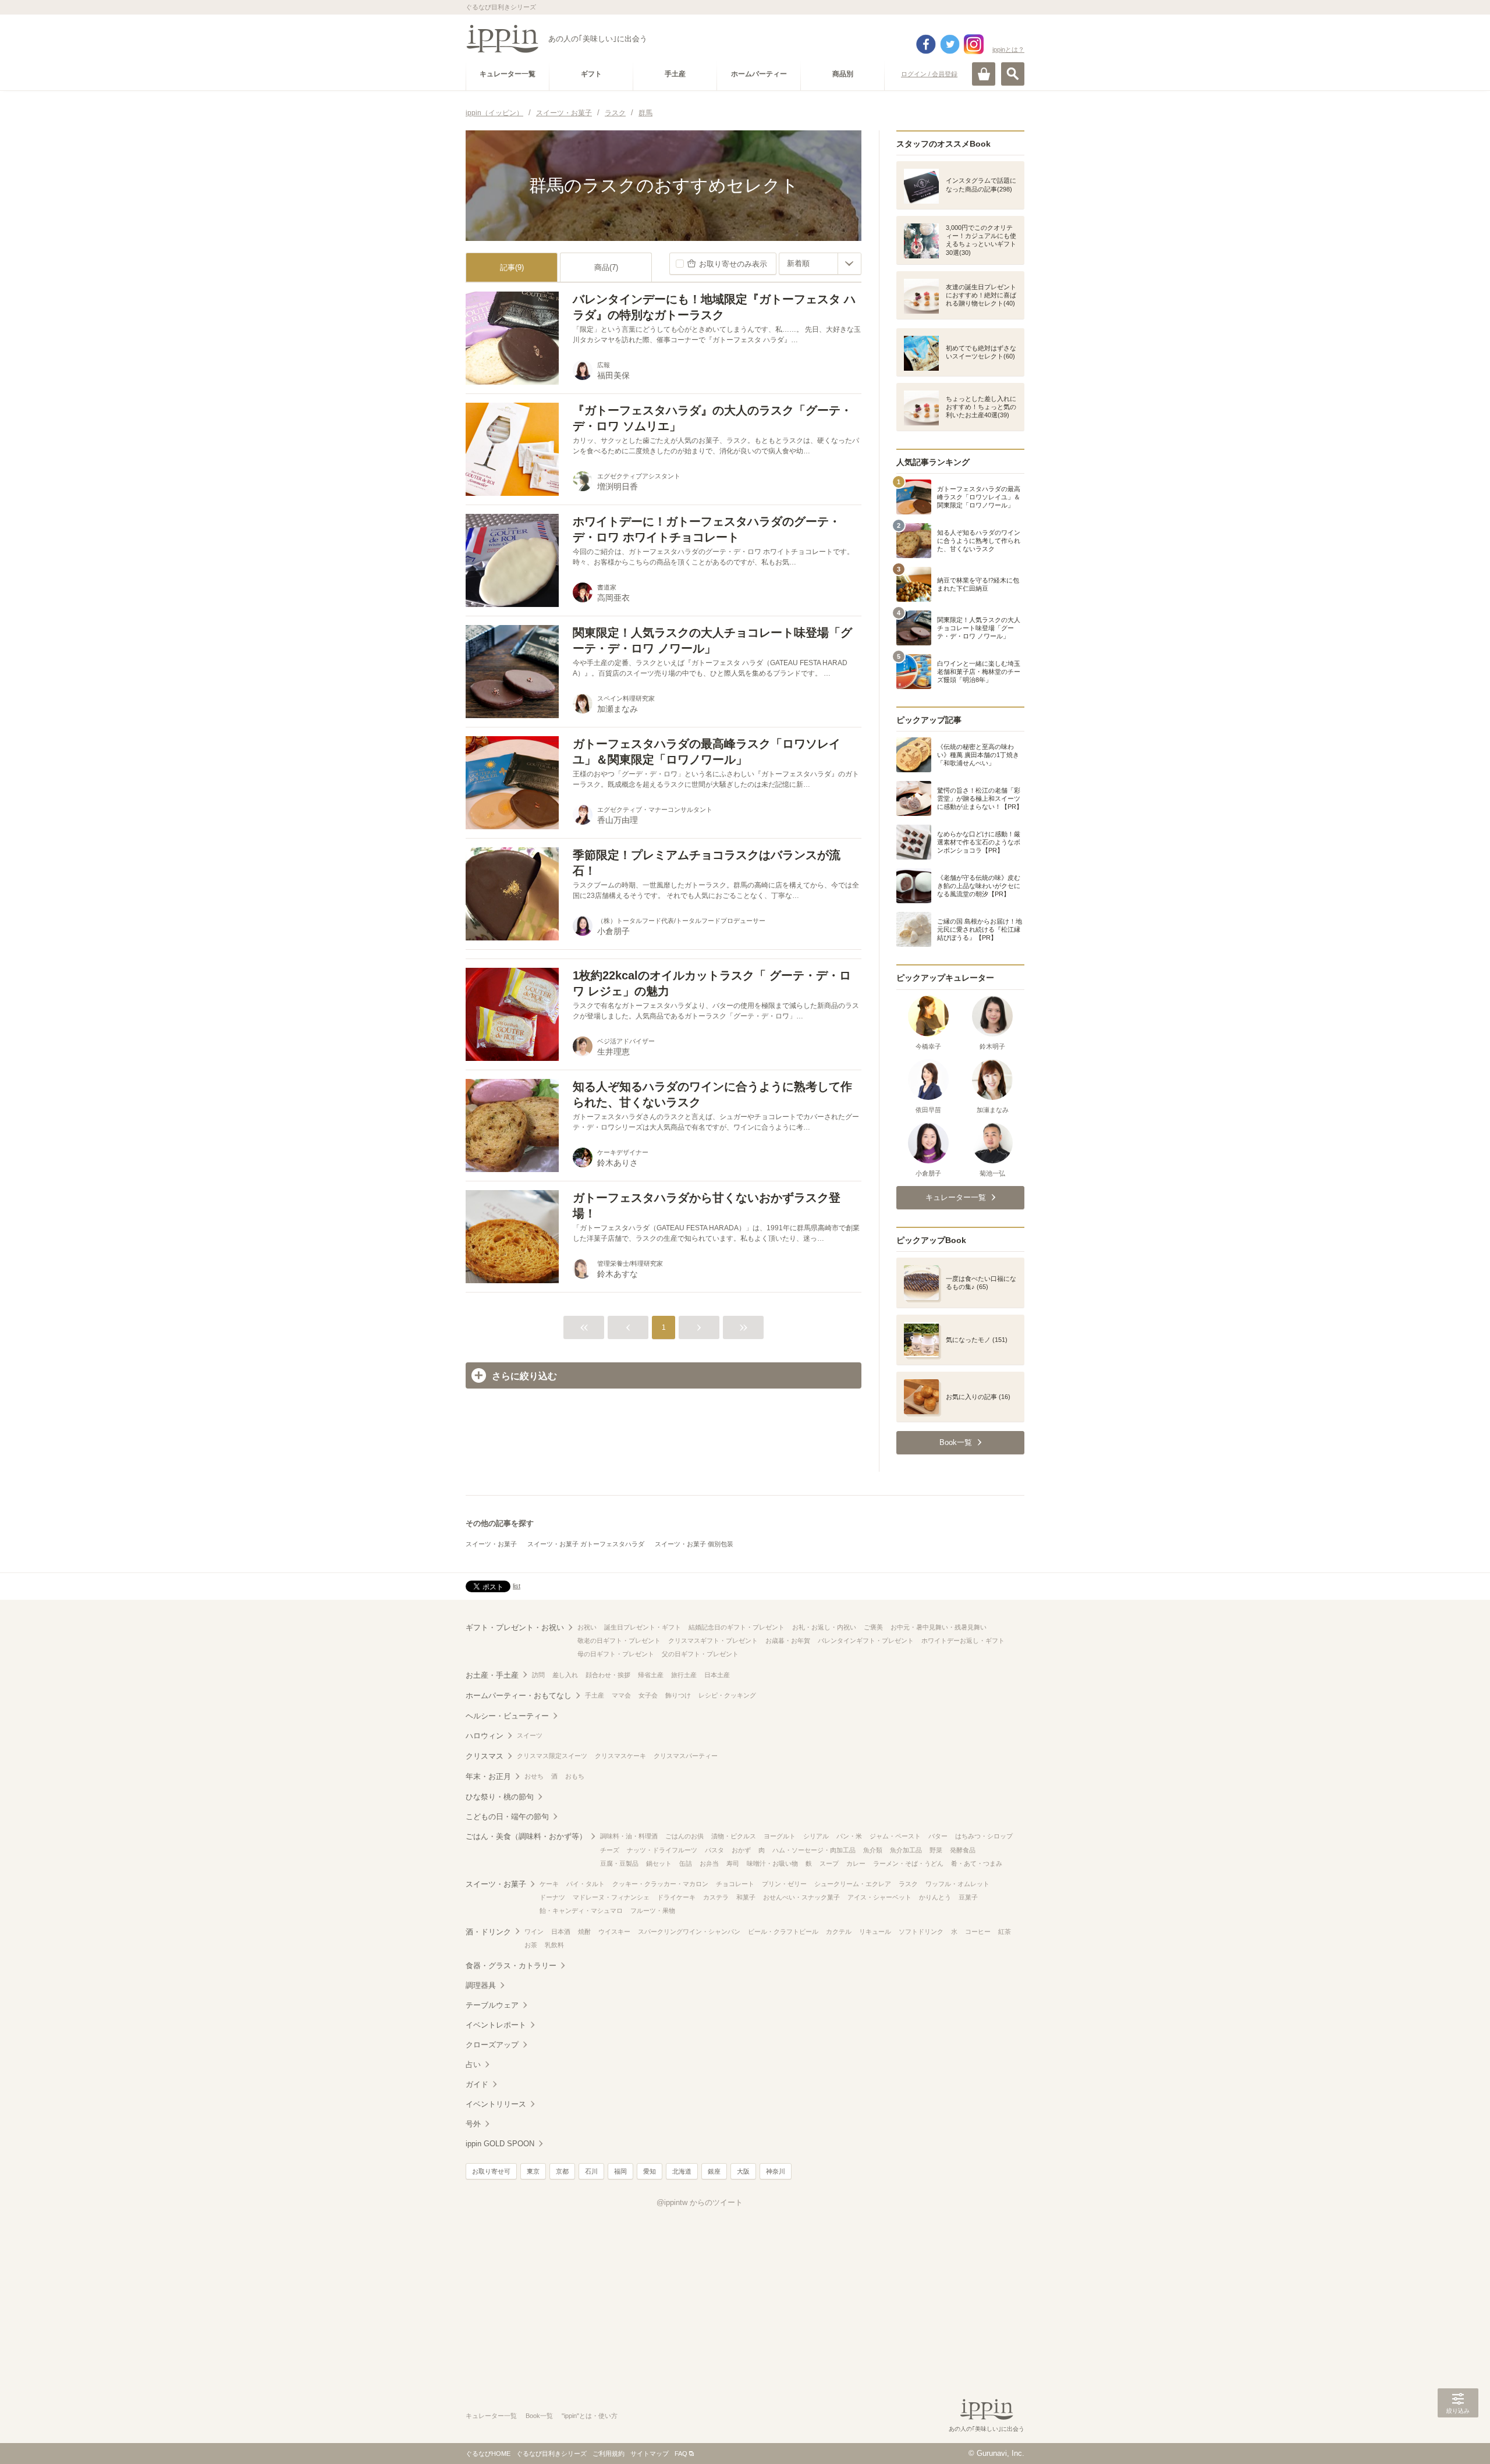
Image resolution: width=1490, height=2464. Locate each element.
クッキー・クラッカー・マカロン (660, 1884)
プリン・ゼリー (784, 1884)
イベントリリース (496, 2104)
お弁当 (709, 1863)
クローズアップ (492, 2045)
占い (473, 2064)
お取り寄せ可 (491, 2171)
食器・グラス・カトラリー (511, 1966)
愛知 (650, 2171)
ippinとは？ (1008, 49)
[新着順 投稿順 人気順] (820, 264)
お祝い (587, 1627)
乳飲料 (554, 1945)
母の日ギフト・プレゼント (616, 1654)
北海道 (682, 2171)
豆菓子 (968, 1897)
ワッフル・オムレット (957, 1884)
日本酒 (561, 1932)
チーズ (610, 1850)
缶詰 (686, 1863)
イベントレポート (496, 2025)
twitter (950, 44)
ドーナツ (552, 1897)
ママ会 (621, 1695)
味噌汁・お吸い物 (772, 1863)
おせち (534, 1776)
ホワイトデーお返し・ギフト (963, 1641)
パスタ (714, 1850)
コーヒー (978, 1932)
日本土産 (717, 1675)
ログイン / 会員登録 (929, 74)
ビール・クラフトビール (783, 1932)
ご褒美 (873, 1627)
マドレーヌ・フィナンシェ (611, 1897)
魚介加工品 (906, 1850)
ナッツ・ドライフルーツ (662, 1850)
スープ (829, 1863)
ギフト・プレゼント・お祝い (515, 1627)
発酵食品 (963, 1850)
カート (984, 74)
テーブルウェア (492, 2005)
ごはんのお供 (684, 1836)
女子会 (648, 1695)
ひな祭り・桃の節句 (500, 1797)
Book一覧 (539, 2416)
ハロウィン (485, 1736)
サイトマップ (650, 2454)
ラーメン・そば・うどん (908, 1863)
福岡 (620, 2171)
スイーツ (530, 1735)
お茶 (531, 1945)
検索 (1013, 74)
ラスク (908, 1884)
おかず (741, 1850)
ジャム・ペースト (895, 1836)
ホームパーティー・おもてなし (519, 1696)
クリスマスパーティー (686, 1756)
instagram (974, 44)
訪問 (538, 1675)
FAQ (681, 2454)
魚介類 (873, 1850)
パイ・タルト (586, 1884)
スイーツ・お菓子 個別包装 (694, 1544)
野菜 (936, 1850)
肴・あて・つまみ (977, 1863)
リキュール (875, 1932)
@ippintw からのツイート (700, 2202)
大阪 (743, 2171)
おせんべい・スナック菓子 (801, 1897)
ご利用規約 (609, 2454)
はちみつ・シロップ (984, 1836)
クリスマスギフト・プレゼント (713, 1641)
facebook (926, 44)
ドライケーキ (676, 1897)
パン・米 (849, 1836)
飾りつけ (678, 1695)
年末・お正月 (488, 1776)
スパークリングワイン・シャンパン (689, 1932)
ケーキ (549, 1884)
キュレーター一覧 (491, 2416)
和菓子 (746, 1897)
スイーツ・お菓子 (491, 1544)
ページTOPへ (1458, 2438)
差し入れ (565, 1675)
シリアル (816, 1836)
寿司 (733, 1863)
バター (938, 1836)
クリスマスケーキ (620, 1756)
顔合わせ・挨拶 (608, 1675)
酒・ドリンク (488, 1932)
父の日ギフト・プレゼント (700, 1654)
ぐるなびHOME (488, 2454)
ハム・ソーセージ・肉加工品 (814, 1850)
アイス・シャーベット (879, 1897)
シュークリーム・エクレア (853, 1884)
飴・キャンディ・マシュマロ (581, 1911)
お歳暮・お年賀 (788, 1641)
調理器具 (481, 1985)
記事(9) (512, 267)
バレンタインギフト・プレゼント (866, 1641)
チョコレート (735, 1884)
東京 (533, 2171)
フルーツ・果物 (653, 1911)
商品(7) (606, 267)
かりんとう (935, 1897)
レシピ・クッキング (727, 1695)
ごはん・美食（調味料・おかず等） (526, 1836)
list (517, 1586)
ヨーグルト (780, 1836)
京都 (562, 2171)
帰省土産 (651, 1675)
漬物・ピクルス (734, 1836)
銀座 (714, 2171)
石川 (591, 2171)
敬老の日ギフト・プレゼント (619, 1641)
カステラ (716, 1897)
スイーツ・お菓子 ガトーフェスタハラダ (586, 1544)
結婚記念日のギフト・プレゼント (737, 1627)
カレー (856, 1863)
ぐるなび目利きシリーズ (551, 2454)
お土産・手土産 (492, 1675)
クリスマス (485, 1756)
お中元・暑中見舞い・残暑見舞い (939, 1627)
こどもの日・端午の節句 (507, 1817)
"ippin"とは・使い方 (590, 2416)
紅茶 (1005, 1932)
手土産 (595, 1695)
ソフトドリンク (921, 1932)
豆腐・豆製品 (619, 1863)
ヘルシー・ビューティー (507, 1716)
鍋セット (659, 1863)
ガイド (477, 2084)
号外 (473, 2124)
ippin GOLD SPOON (500, 2144)
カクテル (839, 1932)
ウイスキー (614, 1932)
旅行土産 (684, 1675)
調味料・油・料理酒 (629, 1836)
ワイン (534, 1932)
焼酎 (584, 1932)
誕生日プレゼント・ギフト (643, 1627)
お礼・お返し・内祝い (824, 1627)
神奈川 (776, 2171)
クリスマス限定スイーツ (552, 1756)
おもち (575, 1776)
